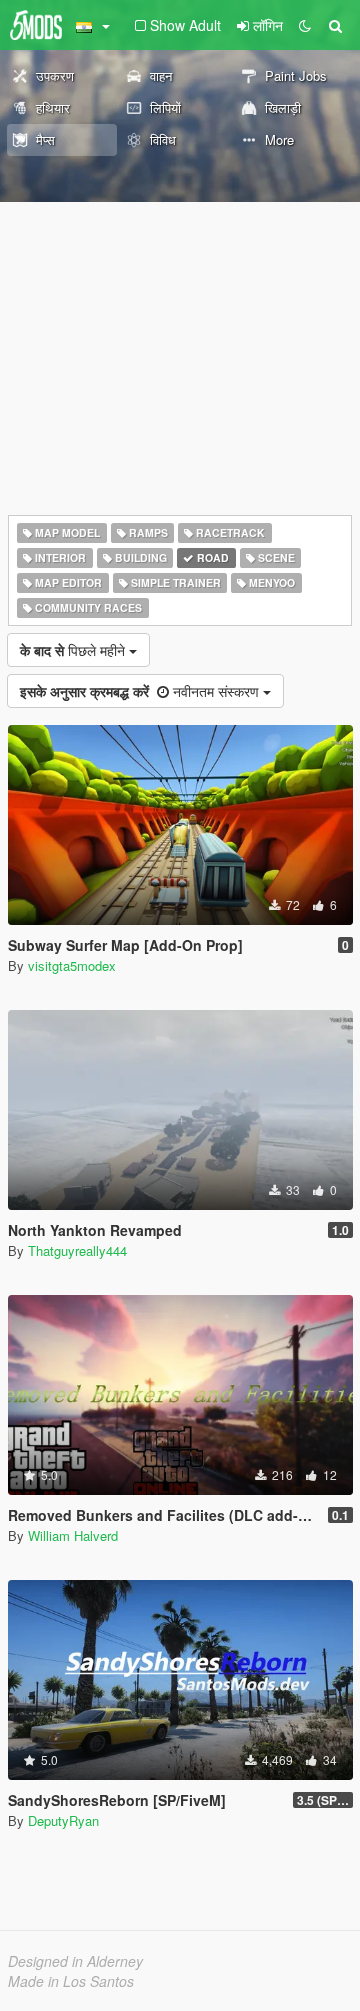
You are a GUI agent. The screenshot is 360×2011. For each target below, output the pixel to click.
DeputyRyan (63, 1820)
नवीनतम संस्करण (141, 691)
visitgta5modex (72, 965)
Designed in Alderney (75, 1961)
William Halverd (73, 1535)
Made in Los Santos (71, 1981)
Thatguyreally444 (77, 1250)
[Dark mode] (305, 25)
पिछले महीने (74, 650)
